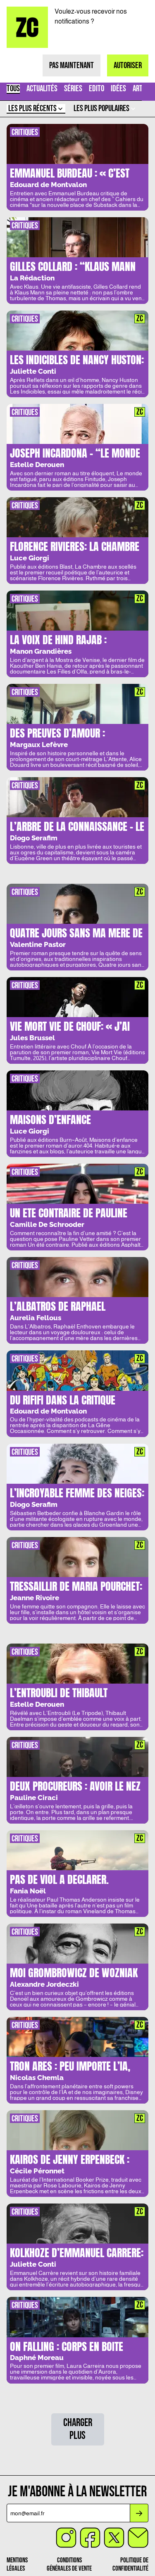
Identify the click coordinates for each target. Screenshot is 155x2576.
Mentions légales (17, 2564)
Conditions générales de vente (69, 2564)
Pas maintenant (72, 65)
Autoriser (128, 65)
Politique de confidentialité (130, 2564)
